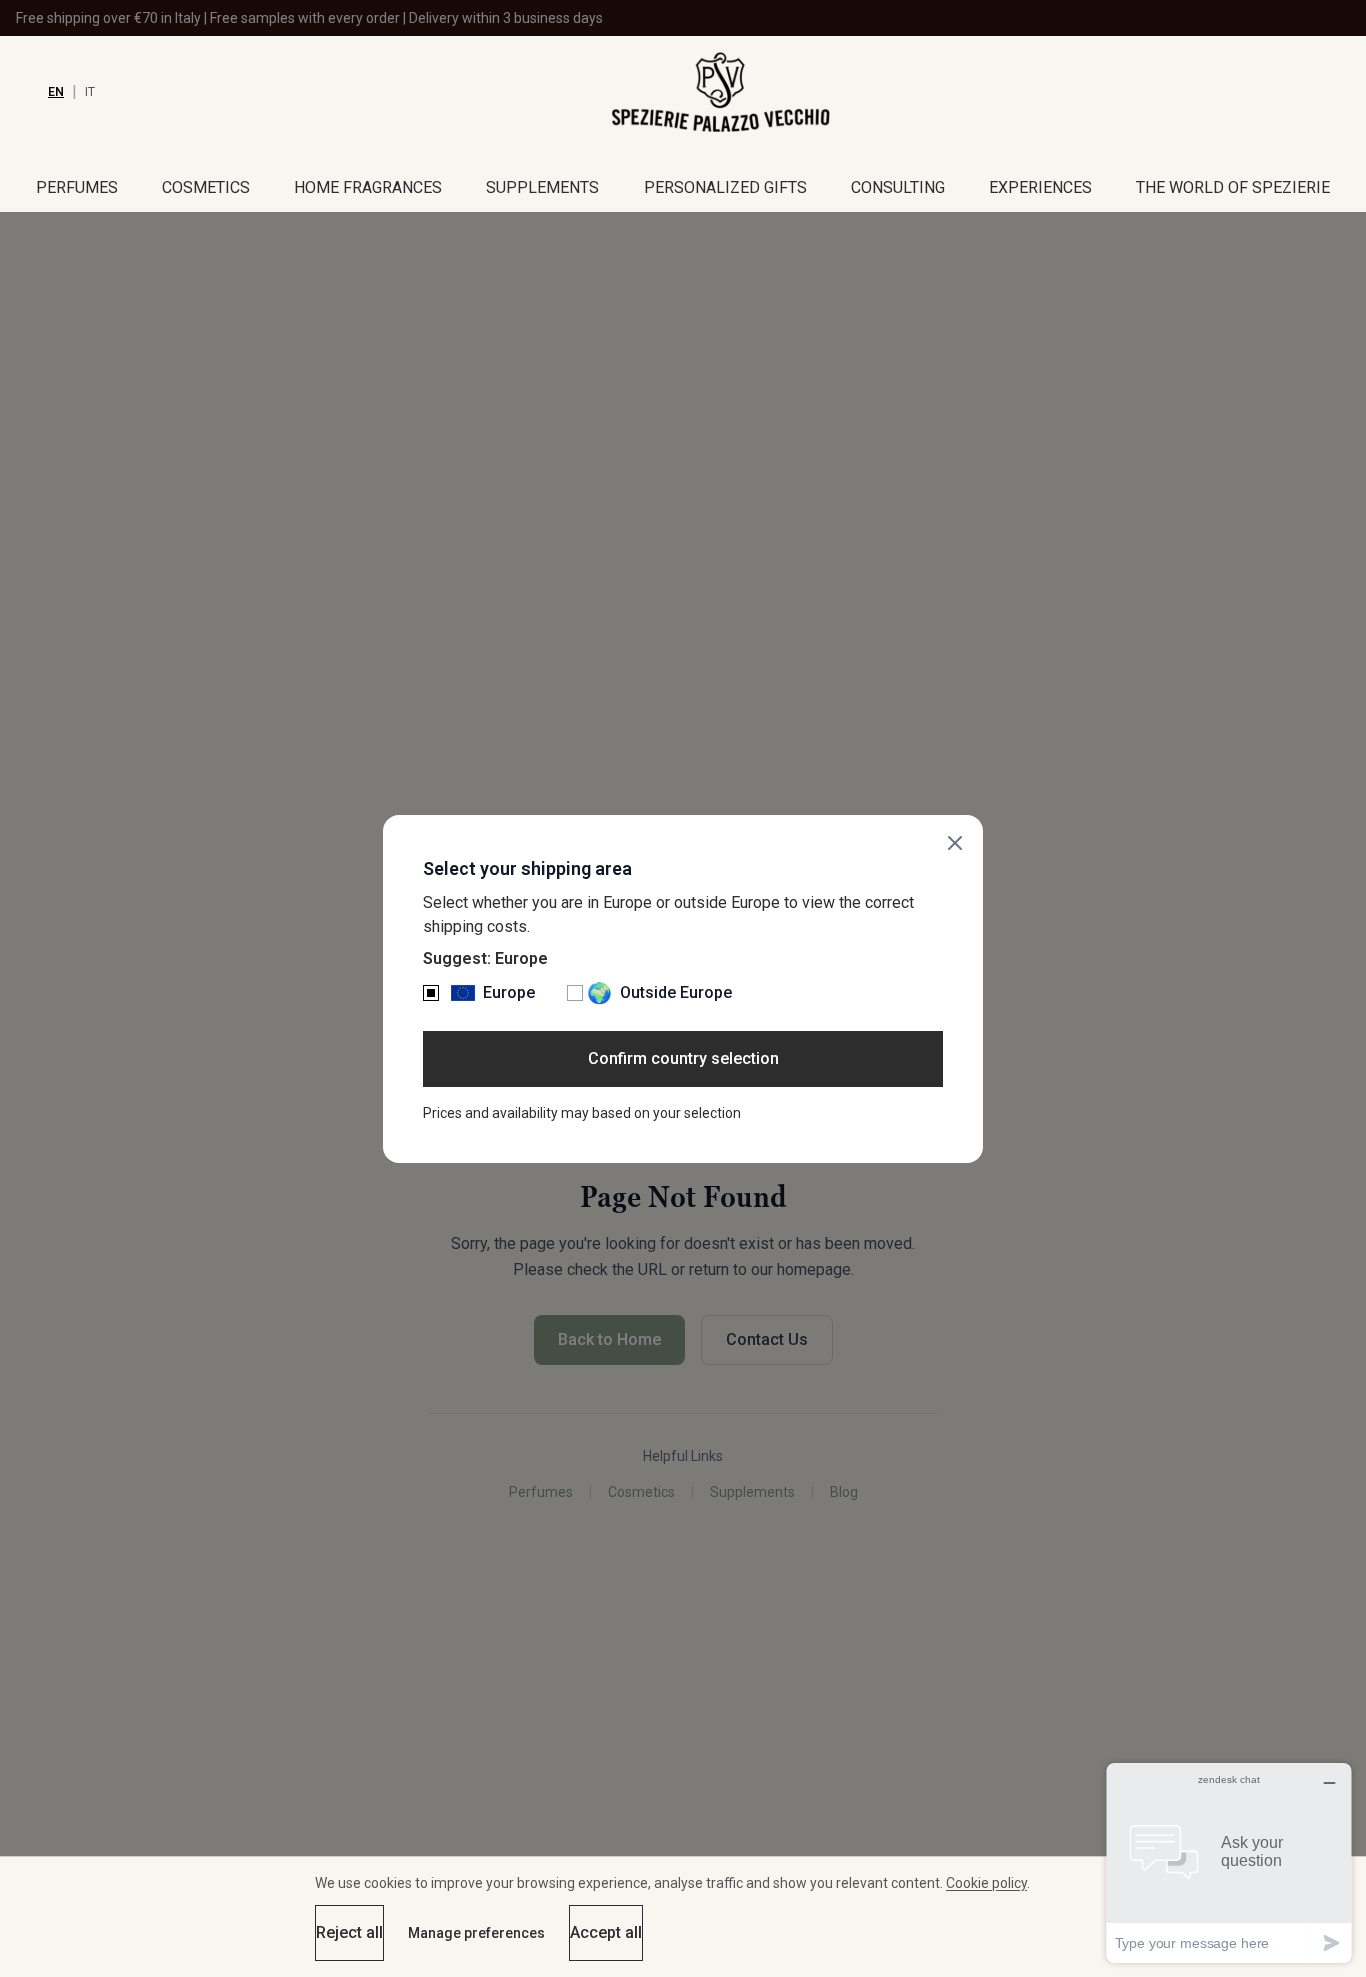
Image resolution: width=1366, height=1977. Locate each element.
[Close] (955, 843)
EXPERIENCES (1040, 187)
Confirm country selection (683, 1058)
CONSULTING (898, 187)
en (56, 92)
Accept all (606, 1932)
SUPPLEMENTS (542, 187)
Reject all (349, 1932)
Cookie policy (986, 1883)
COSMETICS (206, 187)
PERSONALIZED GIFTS (725, 187)
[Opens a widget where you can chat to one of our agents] (1229, 1862)
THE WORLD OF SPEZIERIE (1233, 187)
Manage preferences (476, 1933)
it (90, 92)
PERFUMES (77, 187)
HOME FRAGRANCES (368, 187)
